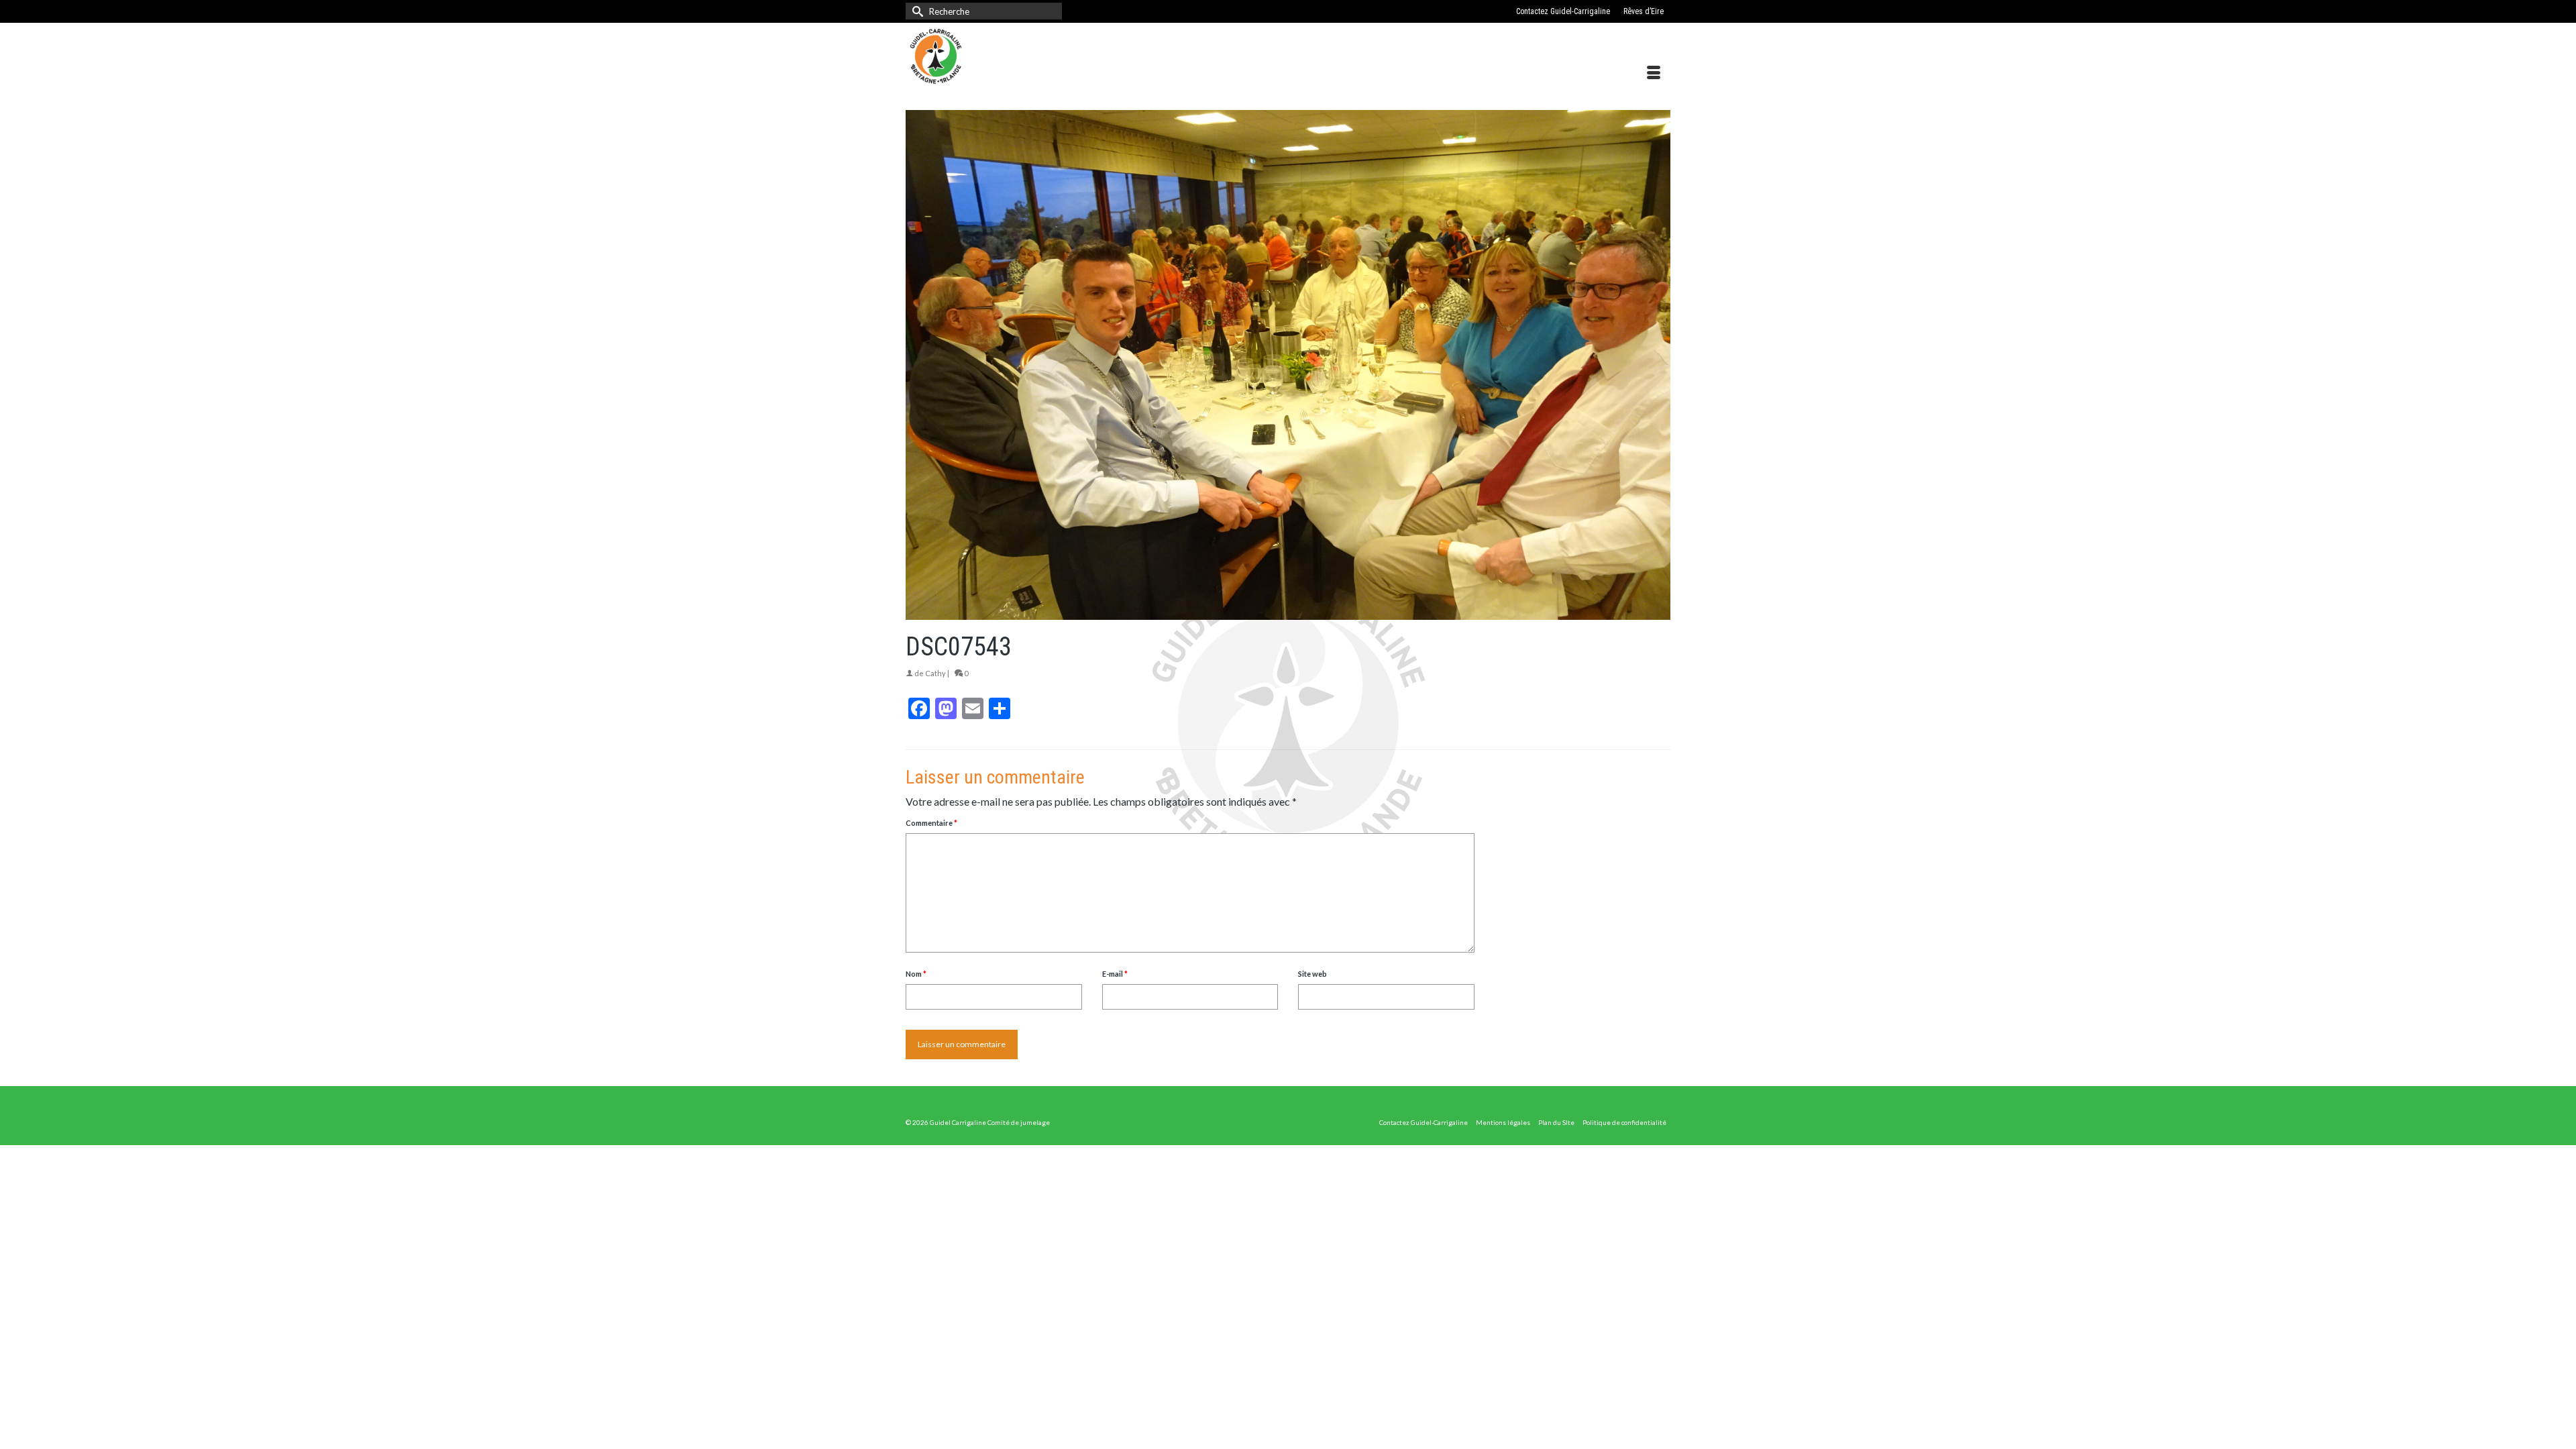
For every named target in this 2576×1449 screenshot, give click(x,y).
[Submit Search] (916, 11)
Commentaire (931, 823)
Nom (916, 974)
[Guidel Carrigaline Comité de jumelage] (1026, 56)
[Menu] (1654, 73)
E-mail (1115, 974)
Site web (1312, 974)
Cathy (935, 673)
